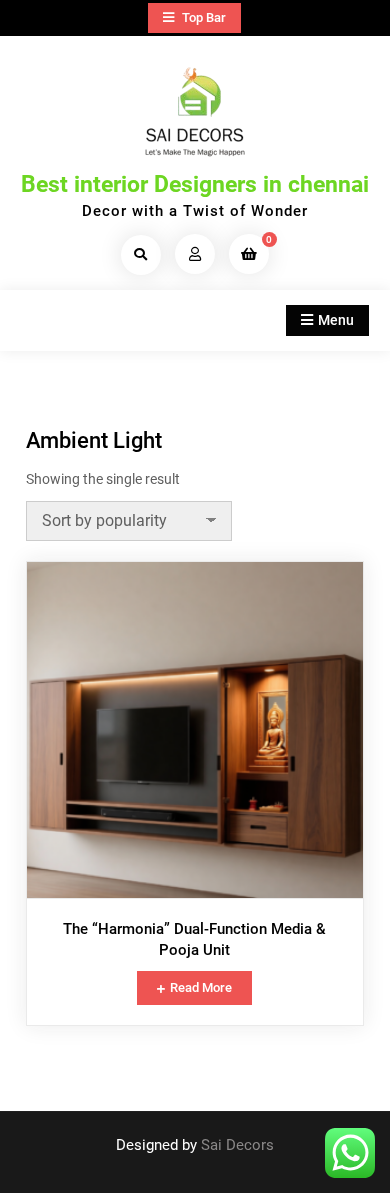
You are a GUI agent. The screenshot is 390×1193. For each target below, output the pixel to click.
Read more (201, 987)
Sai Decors (237, 1145)
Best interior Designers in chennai (195, 184)
